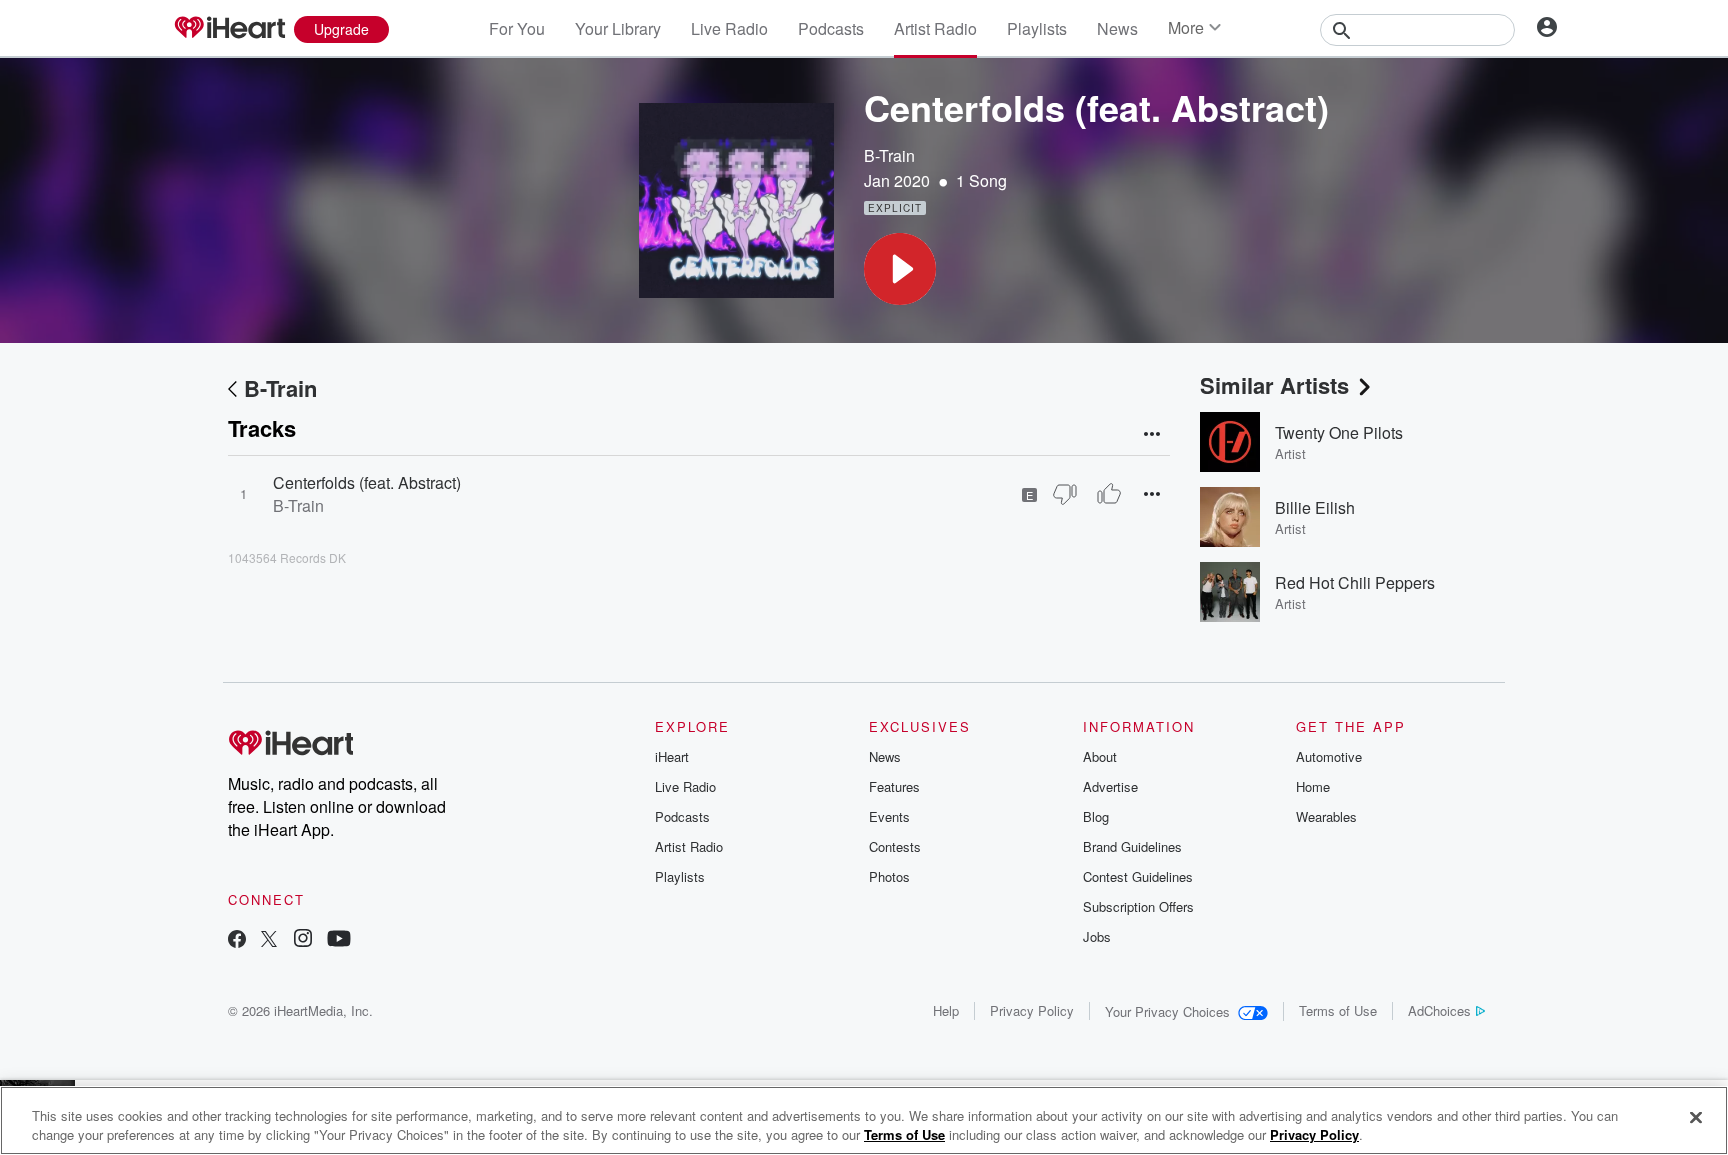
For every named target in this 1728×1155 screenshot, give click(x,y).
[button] (900, 269)
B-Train (889, 155)
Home (1313, 786)
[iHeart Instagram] (303, 940)
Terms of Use (1338, 1010)
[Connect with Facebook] (237, 940)
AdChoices (1439, 1010)
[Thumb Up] (1109, 494)
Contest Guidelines (1138, 876)
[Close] (1696, 1118)
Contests (895, 846)
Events (889, 816)
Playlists (1037, 28)
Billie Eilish (1315, 507)
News (1117, 28)
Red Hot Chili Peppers (1355, 582)
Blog (1096, 816)
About (1100, 756)
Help (946, 1010)
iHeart (672, 756)
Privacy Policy (1032, 1010)
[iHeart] (229, 29)
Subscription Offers (1138, 906)
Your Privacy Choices (1167, 1011)
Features (894, 786)
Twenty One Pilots (1339, 432)
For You (517, 28)
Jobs (1097, 936)
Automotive (1329, 756)
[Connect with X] (269, 940)
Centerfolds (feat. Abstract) (367, 482)
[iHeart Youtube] (339, 940)
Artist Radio (935, 28)
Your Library (618, 28)
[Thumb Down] (1065, 494)
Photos (889, 876)
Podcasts (831, 28)
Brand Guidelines (1132, 846)
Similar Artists (1274, 385)
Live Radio (729, 28)
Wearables (1326, 816)
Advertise (1110, 786)
